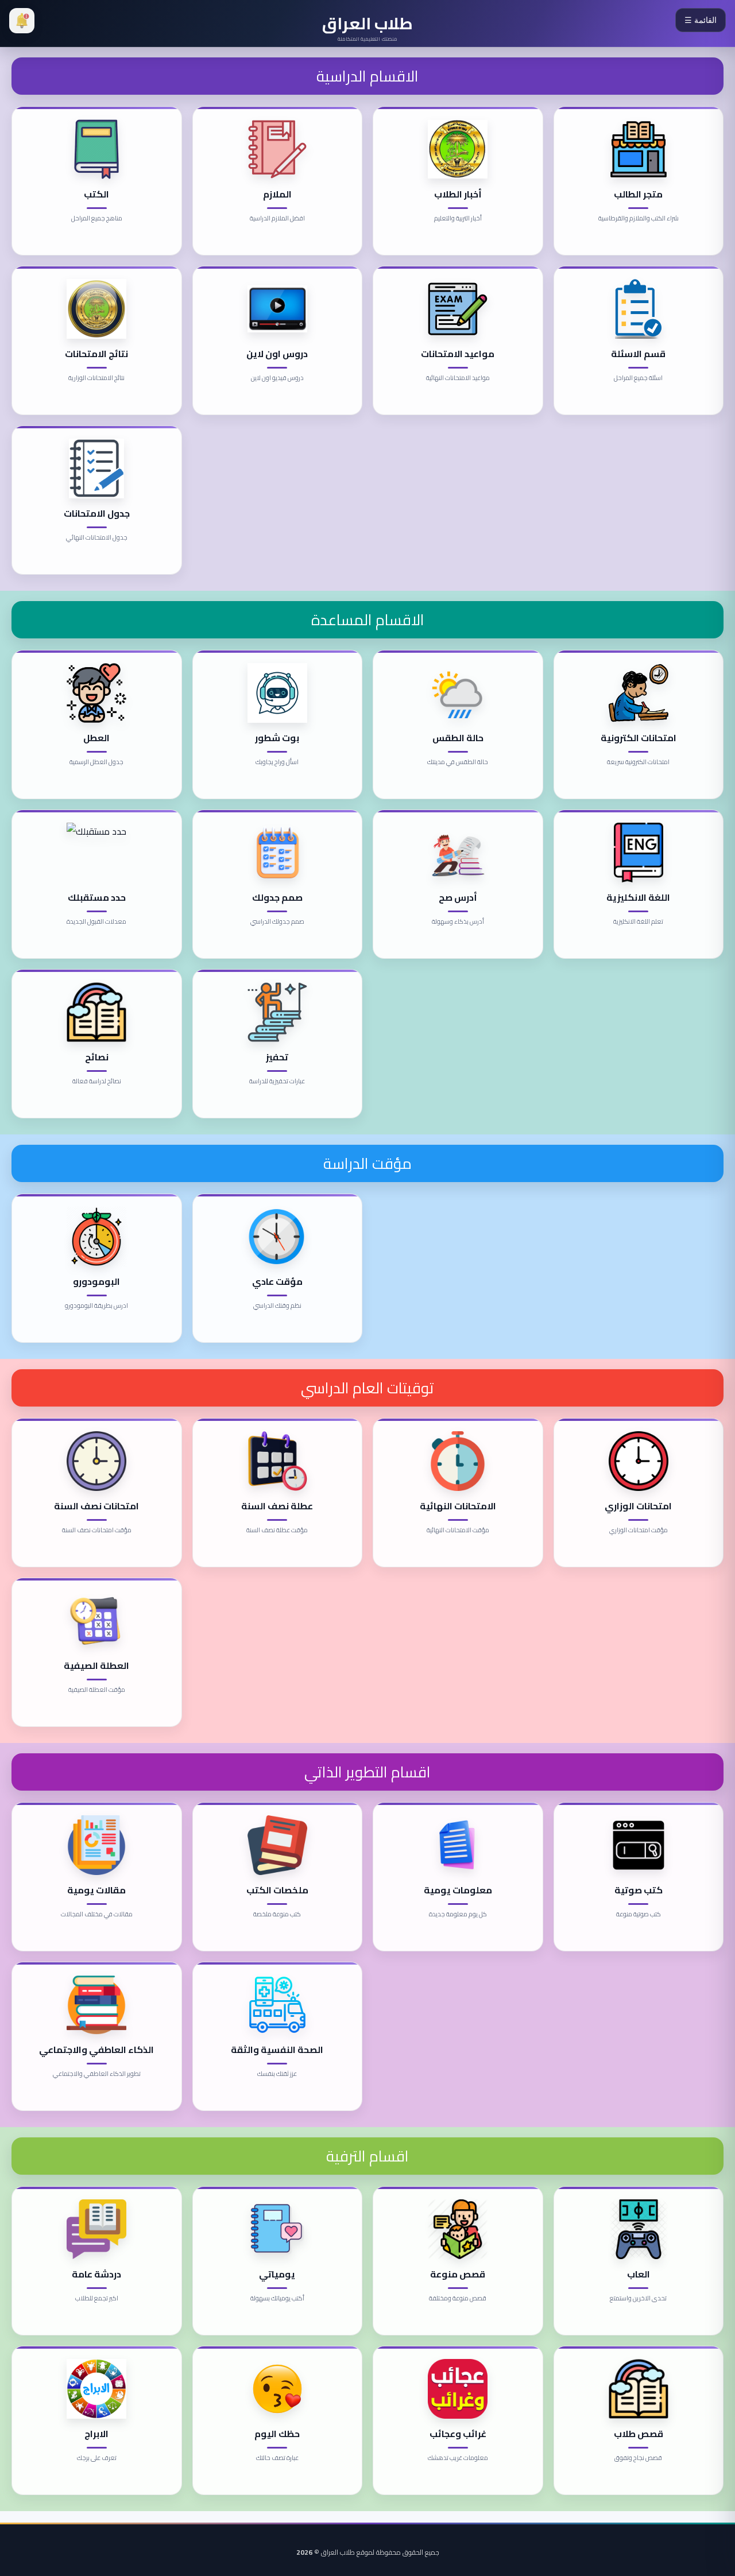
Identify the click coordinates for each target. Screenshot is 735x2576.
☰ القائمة (701, 20)
